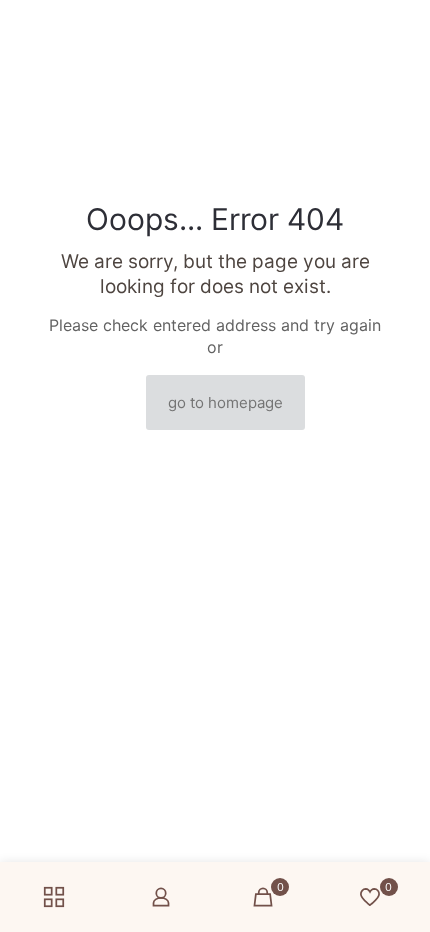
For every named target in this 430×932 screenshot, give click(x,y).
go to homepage (225, 402)
